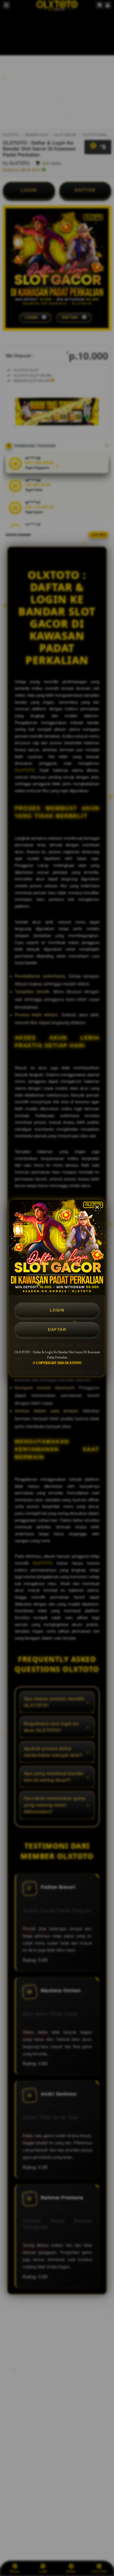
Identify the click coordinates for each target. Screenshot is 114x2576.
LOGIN (57, 1310)
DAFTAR (57, 1329)
